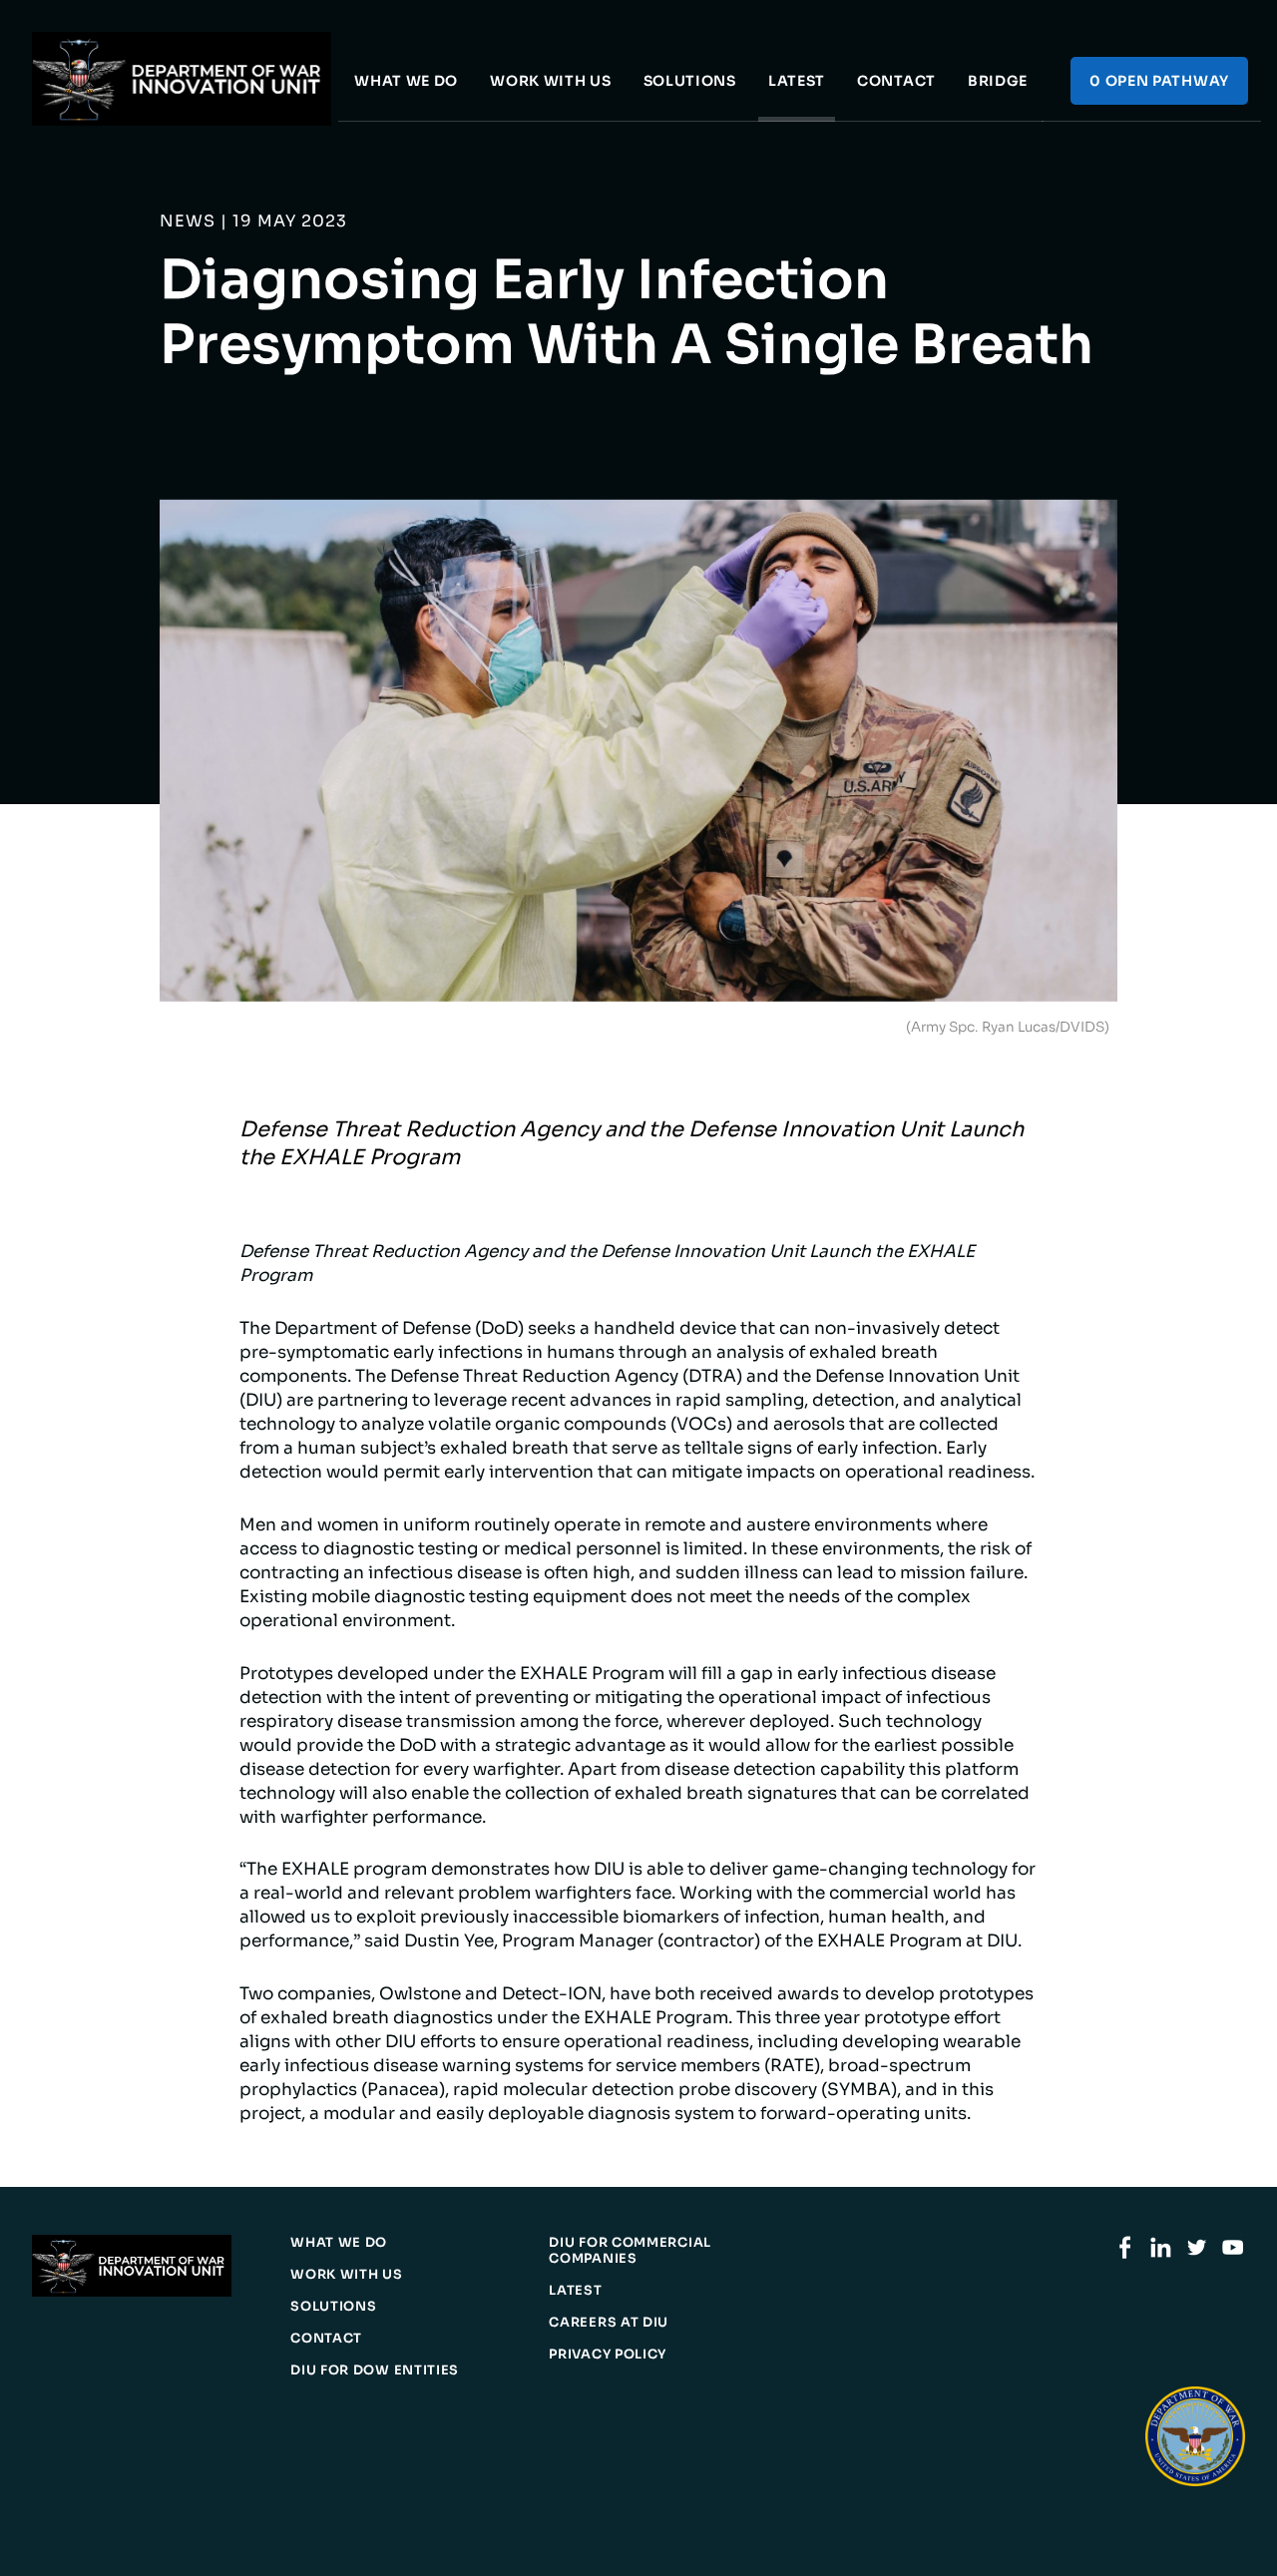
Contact (896, 81)
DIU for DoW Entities (375, 2370)
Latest (797, 81)
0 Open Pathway (1159, 81)
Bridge (998, 81)
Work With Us (550, 81)
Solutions (690, 81)
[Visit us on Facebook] (1125, 2254)
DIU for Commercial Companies (630, 2251)
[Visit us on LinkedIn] (1161, 2254)
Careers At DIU (609, 2323)
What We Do (406, 81)
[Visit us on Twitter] (1197, 2254)
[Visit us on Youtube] (1233, 2254)
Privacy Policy (608, 2355)
